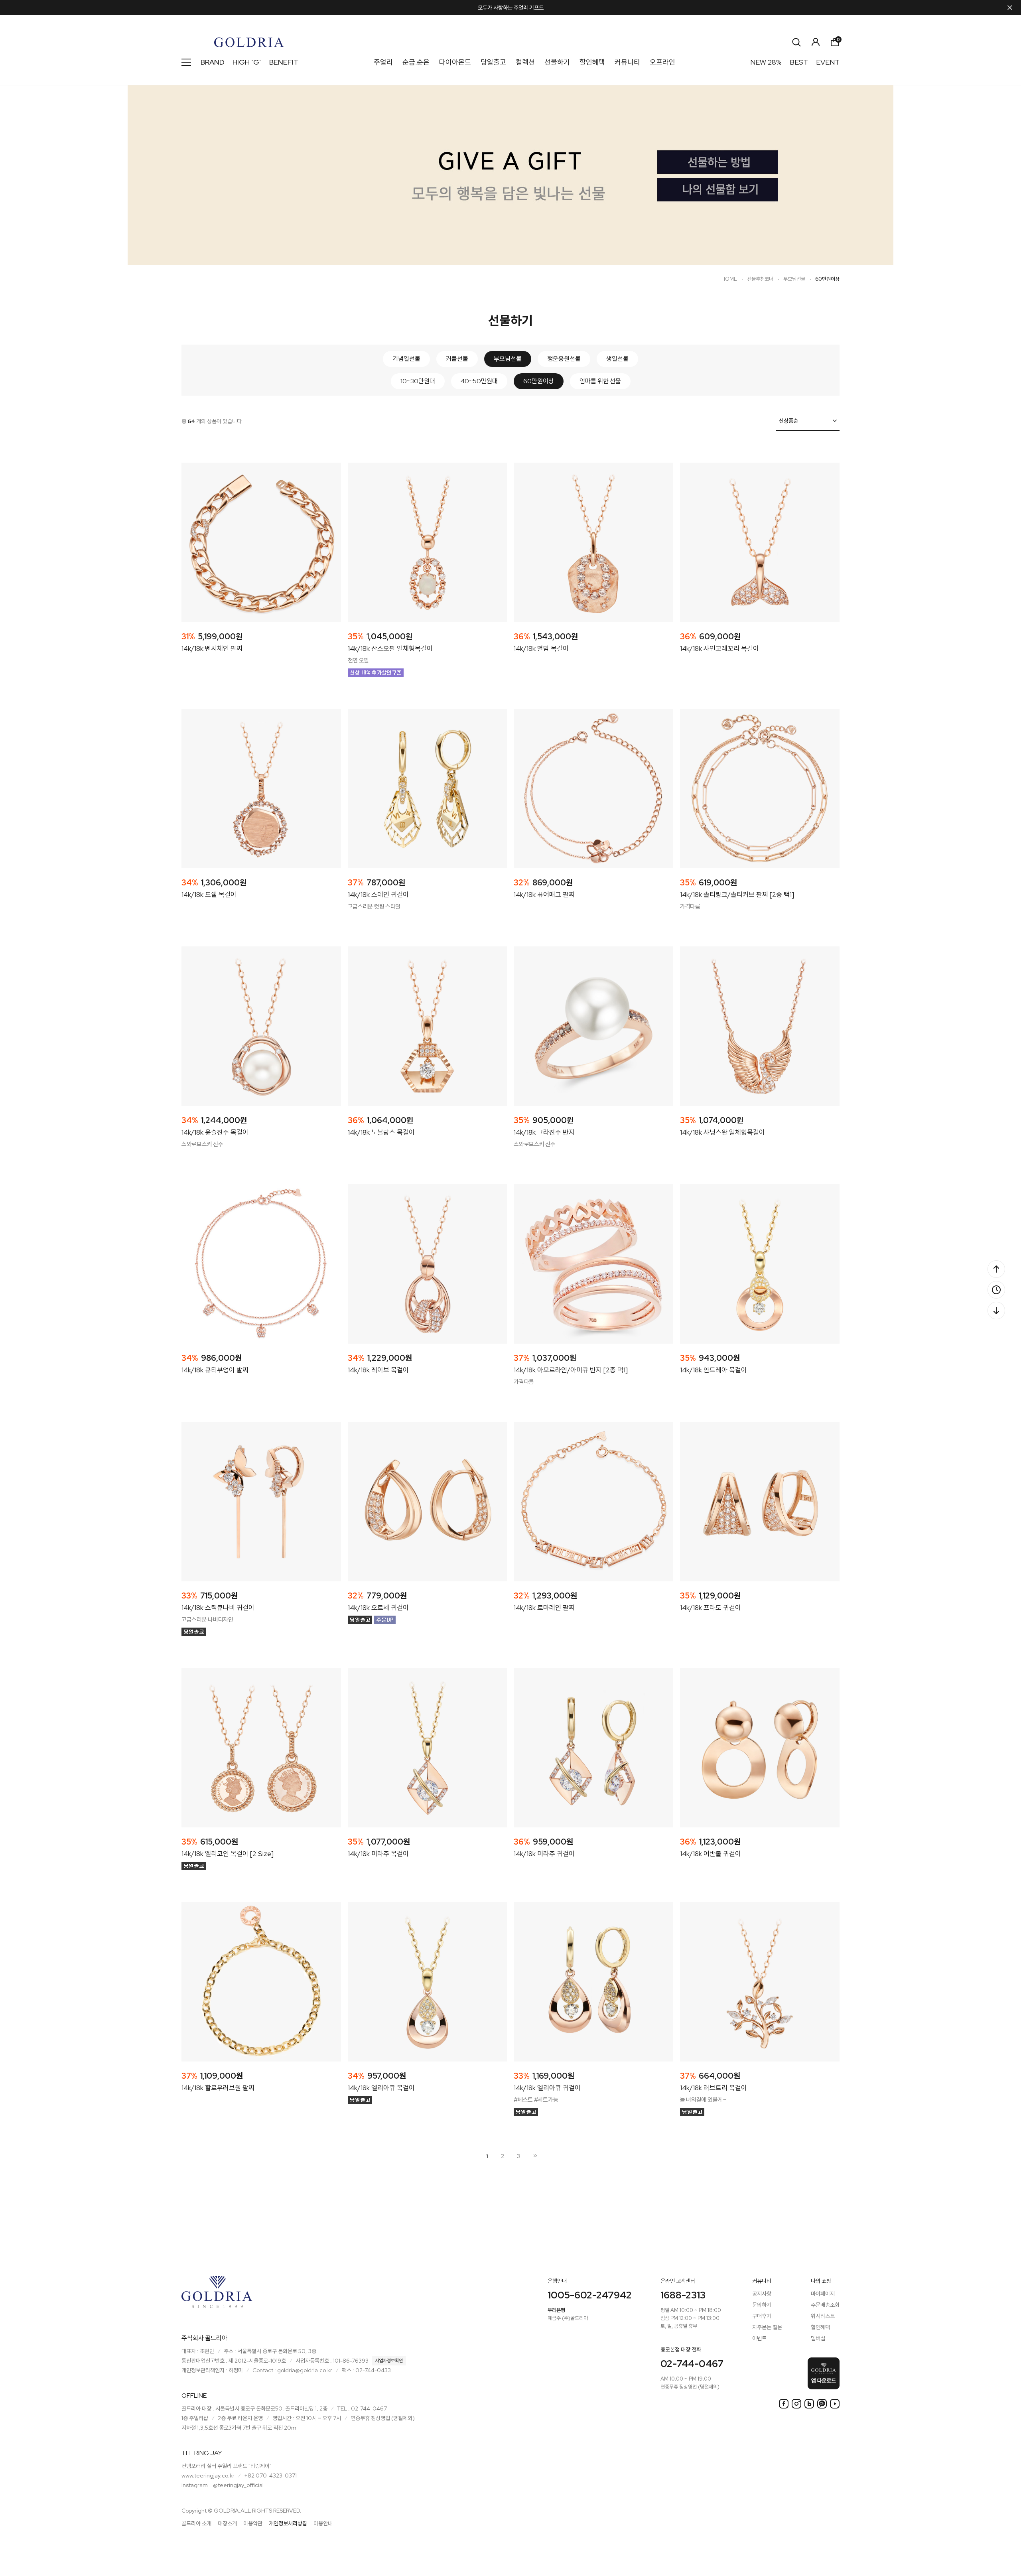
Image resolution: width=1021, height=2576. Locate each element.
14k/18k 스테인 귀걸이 (378, 895)
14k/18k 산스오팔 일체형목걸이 (390, 648)
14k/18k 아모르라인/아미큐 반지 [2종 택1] (571, 1370)
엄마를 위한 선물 (600, 381)
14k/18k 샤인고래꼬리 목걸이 (719, 648)
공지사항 (762, 2294)
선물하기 (557, 62)
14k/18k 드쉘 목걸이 (209, 895)
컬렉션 (525, 62)
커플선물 (457, 359)
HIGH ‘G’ (247, 62)
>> (534, 2156)
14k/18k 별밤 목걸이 (541, 648)
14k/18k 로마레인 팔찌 (544, 1608)
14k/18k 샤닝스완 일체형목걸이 (722, 1132)
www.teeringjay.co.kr (208, 2475)
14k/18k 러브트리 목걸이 (714, 2088)
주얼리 (383, 62)
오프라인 (662, 62)
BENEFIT (284, 62)
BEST (799, 62)
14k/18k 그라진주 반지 (544, 1132)
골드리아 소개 (196, 2523)
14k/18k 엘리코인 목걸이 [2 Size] (228, 1854)
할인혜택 (592, 62)
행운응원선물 (564, 359)
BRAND (213, 62)
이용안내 (323, 2523)
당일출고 (493, 62)
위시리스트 (823, 2316)
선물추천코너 (760, 279)
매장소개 (227, 2523)
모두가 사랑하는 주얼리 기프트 (511, 8)
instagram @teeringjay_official (223, 2485)
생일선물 (617, 359)
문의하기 (762, 2305)
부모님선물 (794, 279)
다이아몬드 (455, 62)
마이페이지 (823, 2294)
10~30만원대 (418, 381)
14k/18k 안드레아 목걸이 (714, 1370)
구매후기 (762, 2316)
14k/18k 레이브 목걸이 (378, 1370)
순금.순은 (416, 62)
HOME (729, 279)
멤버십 (818, 2338)
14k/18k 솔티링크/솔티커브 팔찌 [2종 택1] (737, 895)
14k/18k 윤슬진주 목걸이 (215, 1132)
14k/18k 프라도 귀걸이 (711, 1608)
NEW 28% (766, 62)
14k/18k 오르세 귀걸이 (378, 1608)
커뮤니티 (627, 62)
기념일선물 (406, 359)
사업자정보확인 (389, 2361)
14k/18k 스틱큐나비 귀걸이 (218, 1608)
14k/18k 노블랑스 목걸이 (381, 1132)
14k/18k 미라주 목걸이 (378, 1854)
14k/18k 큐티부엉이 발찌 (215, 1370)
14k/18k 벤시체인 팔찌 (212, 648)
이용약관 (253, 2523)
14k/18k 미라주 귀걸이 (544, 1854)
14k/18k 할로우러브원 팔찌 (218, 2088)
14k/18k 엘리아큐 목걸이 (381, 2088)
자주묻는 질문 (767, 2327)
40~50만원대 (479, 381)
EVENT (828, 62)
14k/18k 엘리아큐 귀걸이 (547, 2088)
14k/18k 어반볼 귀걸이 (711, 1854)
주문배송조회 (825, 2305)
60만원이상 (827, 279)
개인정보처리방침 (288, 2523)
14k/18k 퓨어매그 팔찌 (544, 895)
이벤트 (759, 2338)
